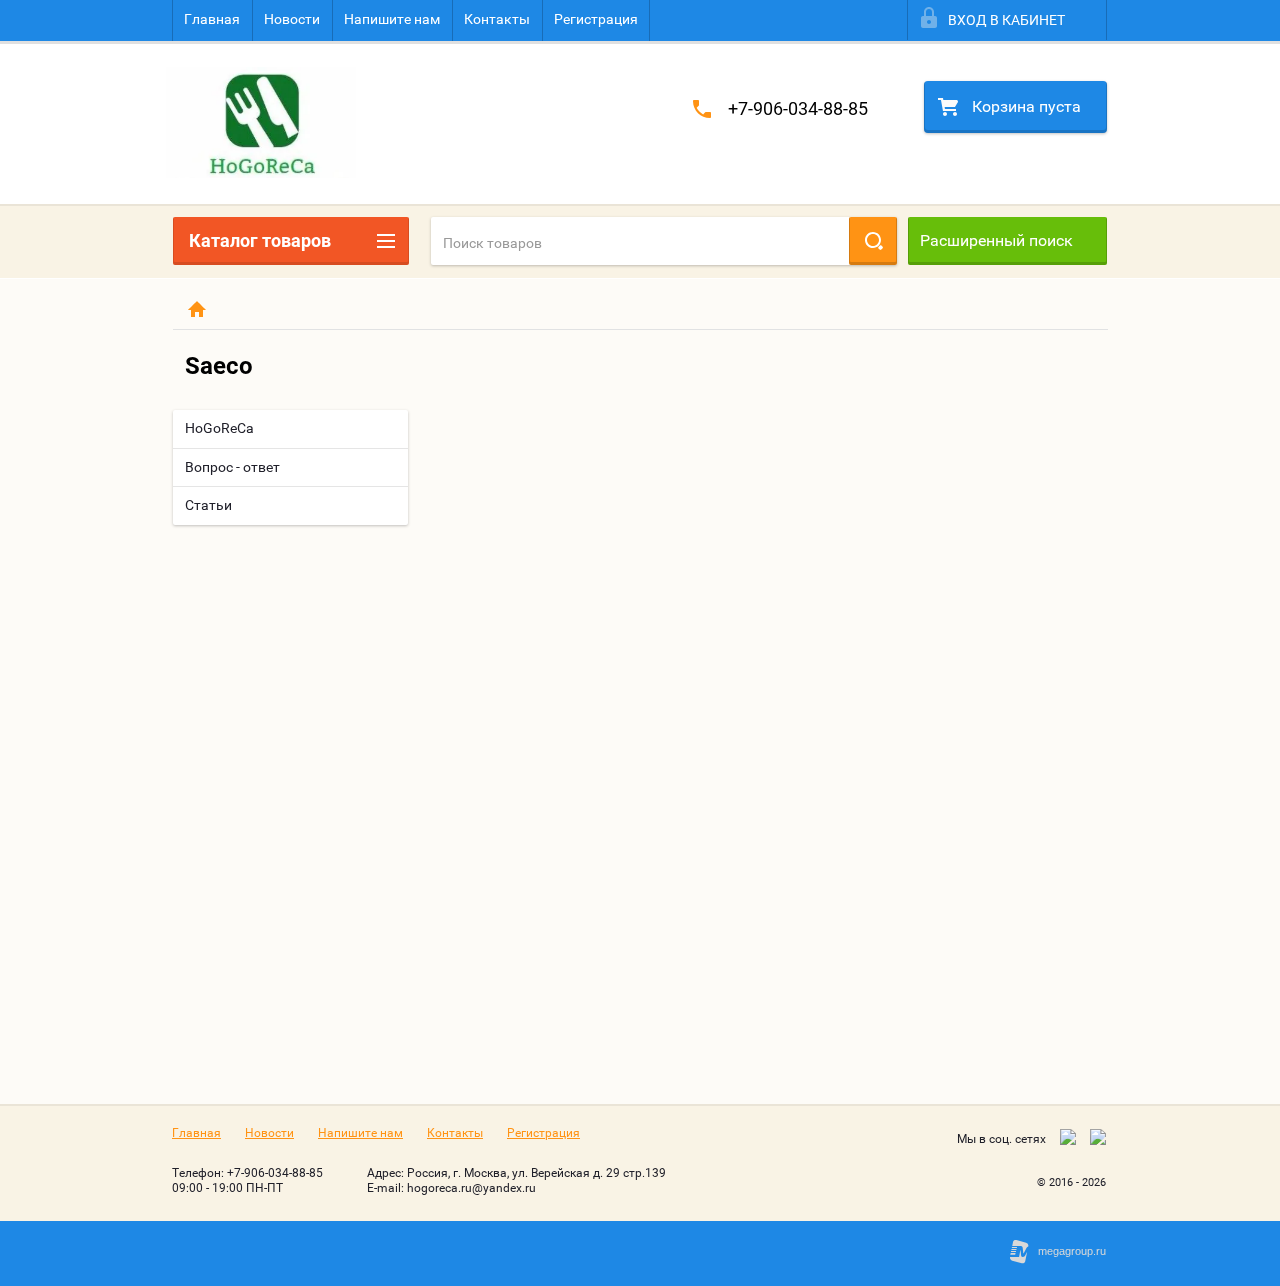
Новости (292, 19)
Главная (212, 19)
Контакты (497, 19)
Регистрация (596, 19)
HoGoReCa (219, 428)
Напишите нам (392, 19)
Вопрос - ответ (232, 467)
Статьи (208, 505)
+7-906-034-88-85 (798, 108)
